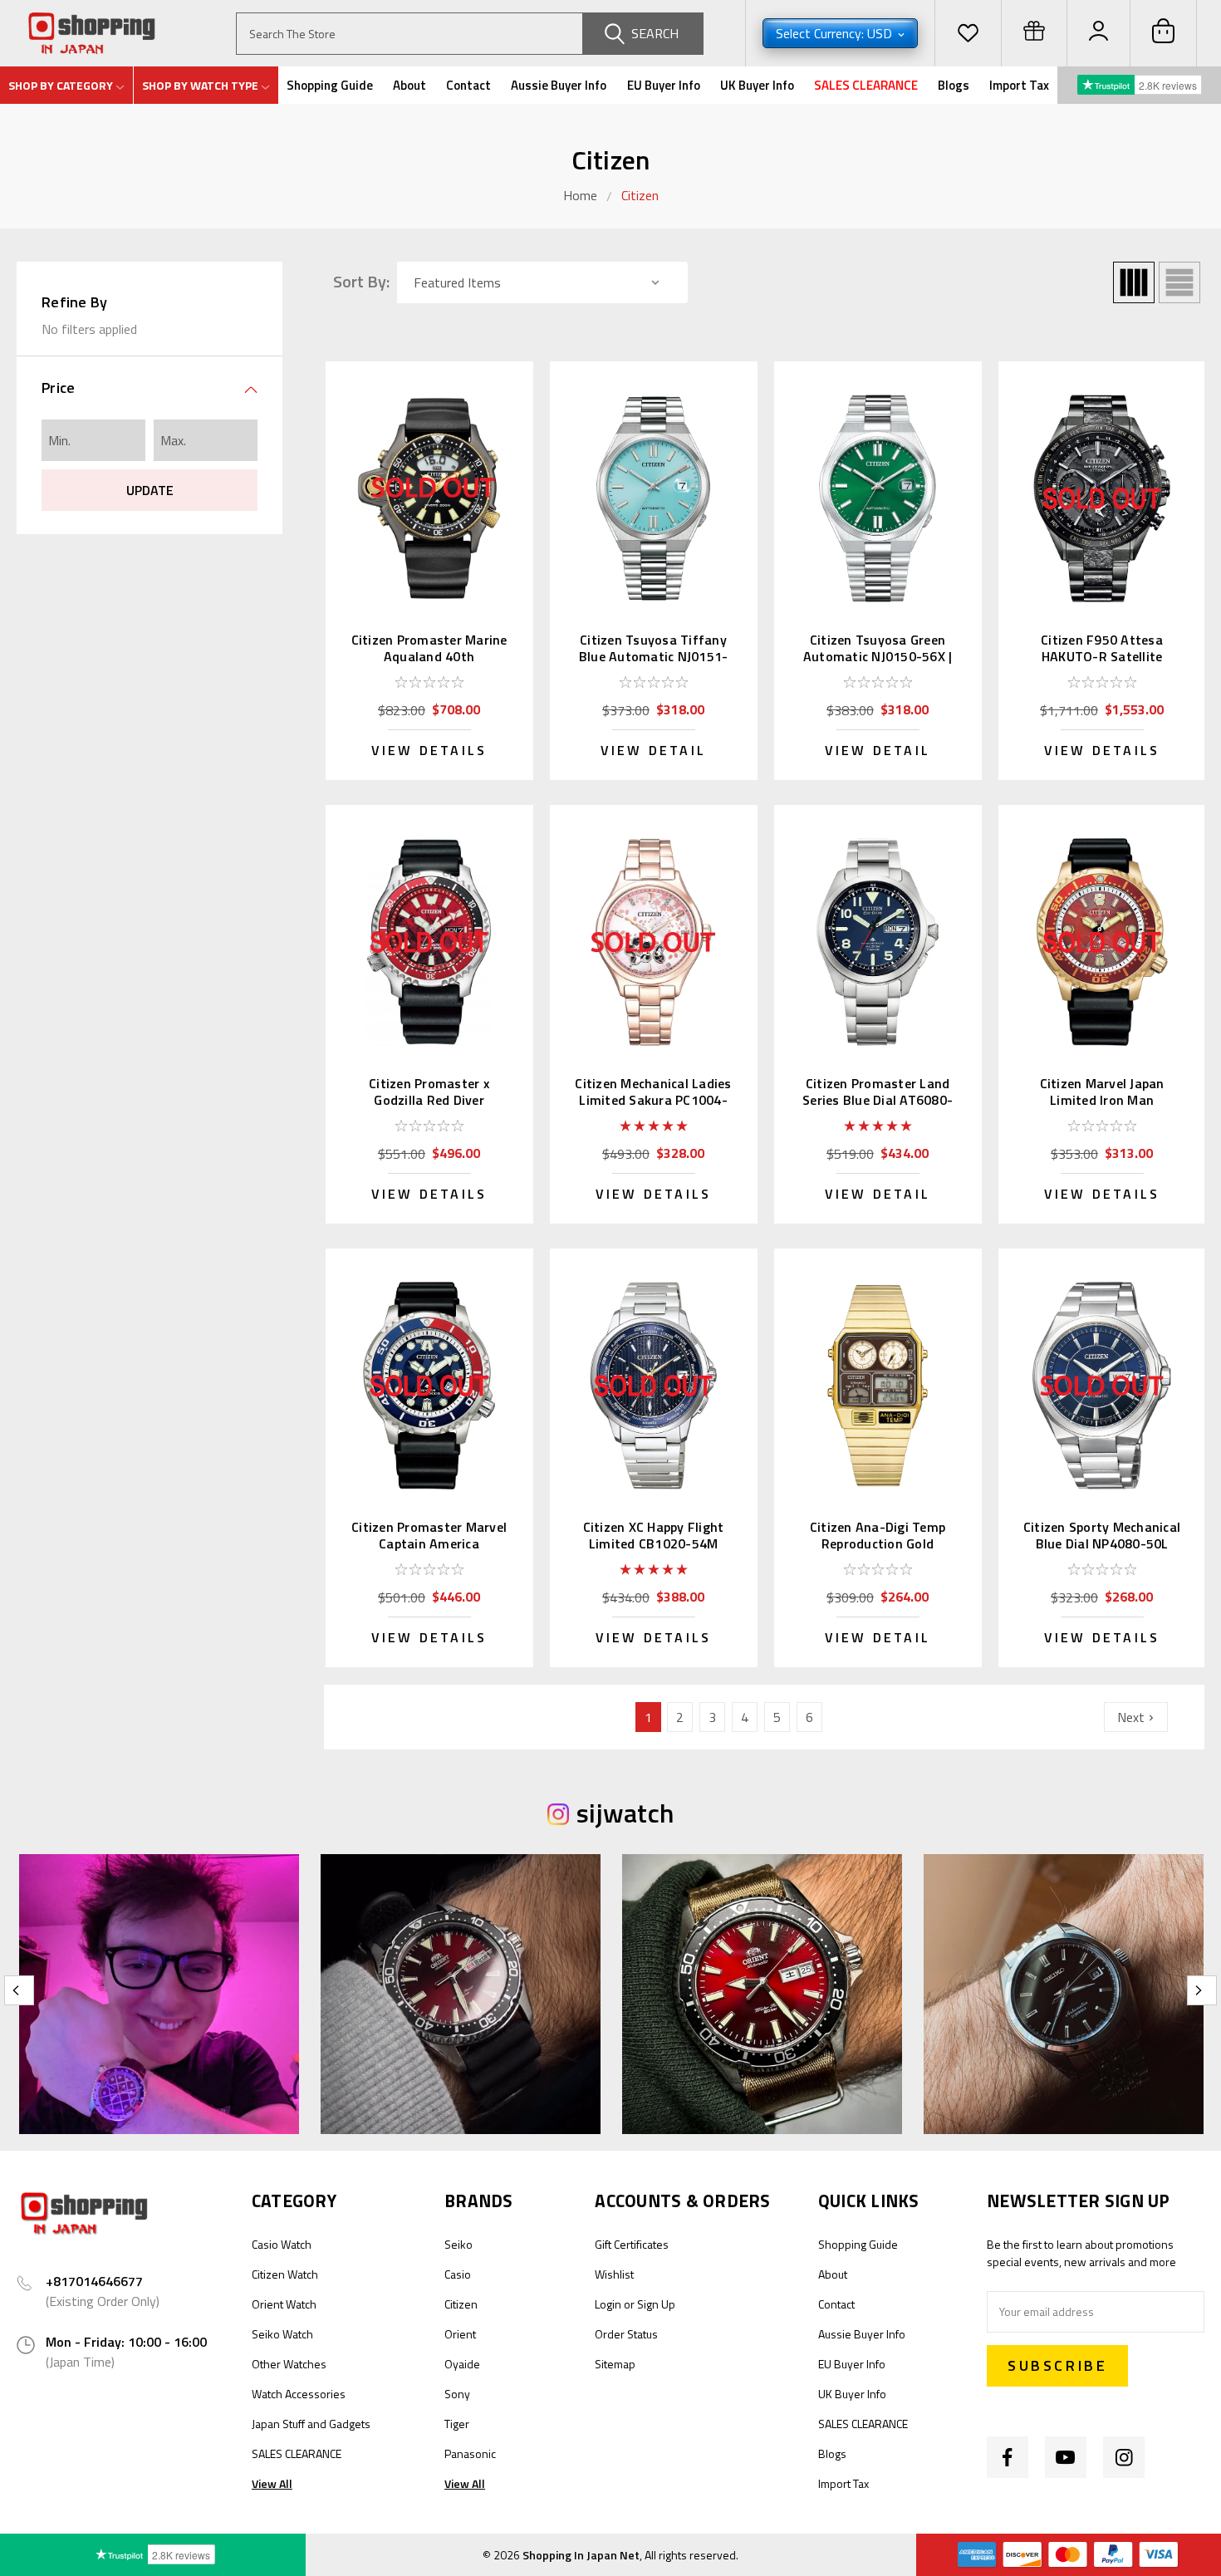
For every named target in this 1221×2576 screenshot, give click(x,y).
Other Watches (289, 2364)
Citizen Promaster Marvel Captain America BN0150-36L (429, 1543)
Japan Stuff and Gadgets (311, 2424)
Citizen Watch (285, 2274)
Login (608, 2304)
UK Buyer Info (757, 85)
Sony (457, 2394)
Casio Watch (282, 2244)
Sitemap (615, 2364)
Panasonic (470, 2453)
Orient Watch (284, 2304)
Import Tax (1019, 85)
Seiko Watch (282, 2334)
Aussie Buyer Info (559, 85)
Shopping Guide (330, 85)
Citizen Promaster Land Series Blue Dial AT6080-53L (878, 1100)
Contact (468, 85)
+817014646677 (94, 2281)
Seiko (458, 2244)
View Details (429, 750)
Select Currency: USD (836, 33)
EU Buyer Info (664, 85)
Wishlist (614, 2274)
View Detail (653, 750)
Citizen (640, 195)
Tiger (457, 2424)
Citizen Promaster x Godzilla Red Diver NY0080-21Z (429, 1100)
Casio (458, 2274)
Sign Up (656, 2304)
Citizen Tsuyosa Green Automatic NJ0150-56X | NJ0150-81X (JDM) (878, 656)
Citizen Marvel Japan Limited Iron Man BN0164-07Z (1102, 1100)
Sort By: (361, 282)
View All (272, 2483)
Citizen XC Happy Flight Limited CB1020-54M (654, 1535)
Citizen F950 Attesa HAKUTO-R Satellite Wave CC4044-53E (1102, 656)
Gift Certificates (632, 2244)
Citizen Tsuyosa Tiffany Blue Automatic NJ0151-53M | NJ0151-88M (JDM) (654, 656)
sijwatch (625, 1813)
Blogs (954, 85)
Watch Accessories (299, 2394)
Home (580, 195)
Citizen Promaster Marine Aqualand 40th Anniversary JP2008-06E (429, 656)
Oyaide (462, 2364)
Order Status (626, 2334)
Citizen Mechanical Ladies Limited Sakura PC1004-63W (653, 1100)
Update (150, 490)
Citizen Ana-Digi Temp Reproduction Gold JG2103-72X (878, 1543)
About (409, 85)
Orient (460, 2334)
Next (1133, 1717)
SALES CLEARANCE (866, 85)
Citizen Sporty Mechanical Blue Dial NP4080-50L (1102, 1535)
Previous (19, 1990)
